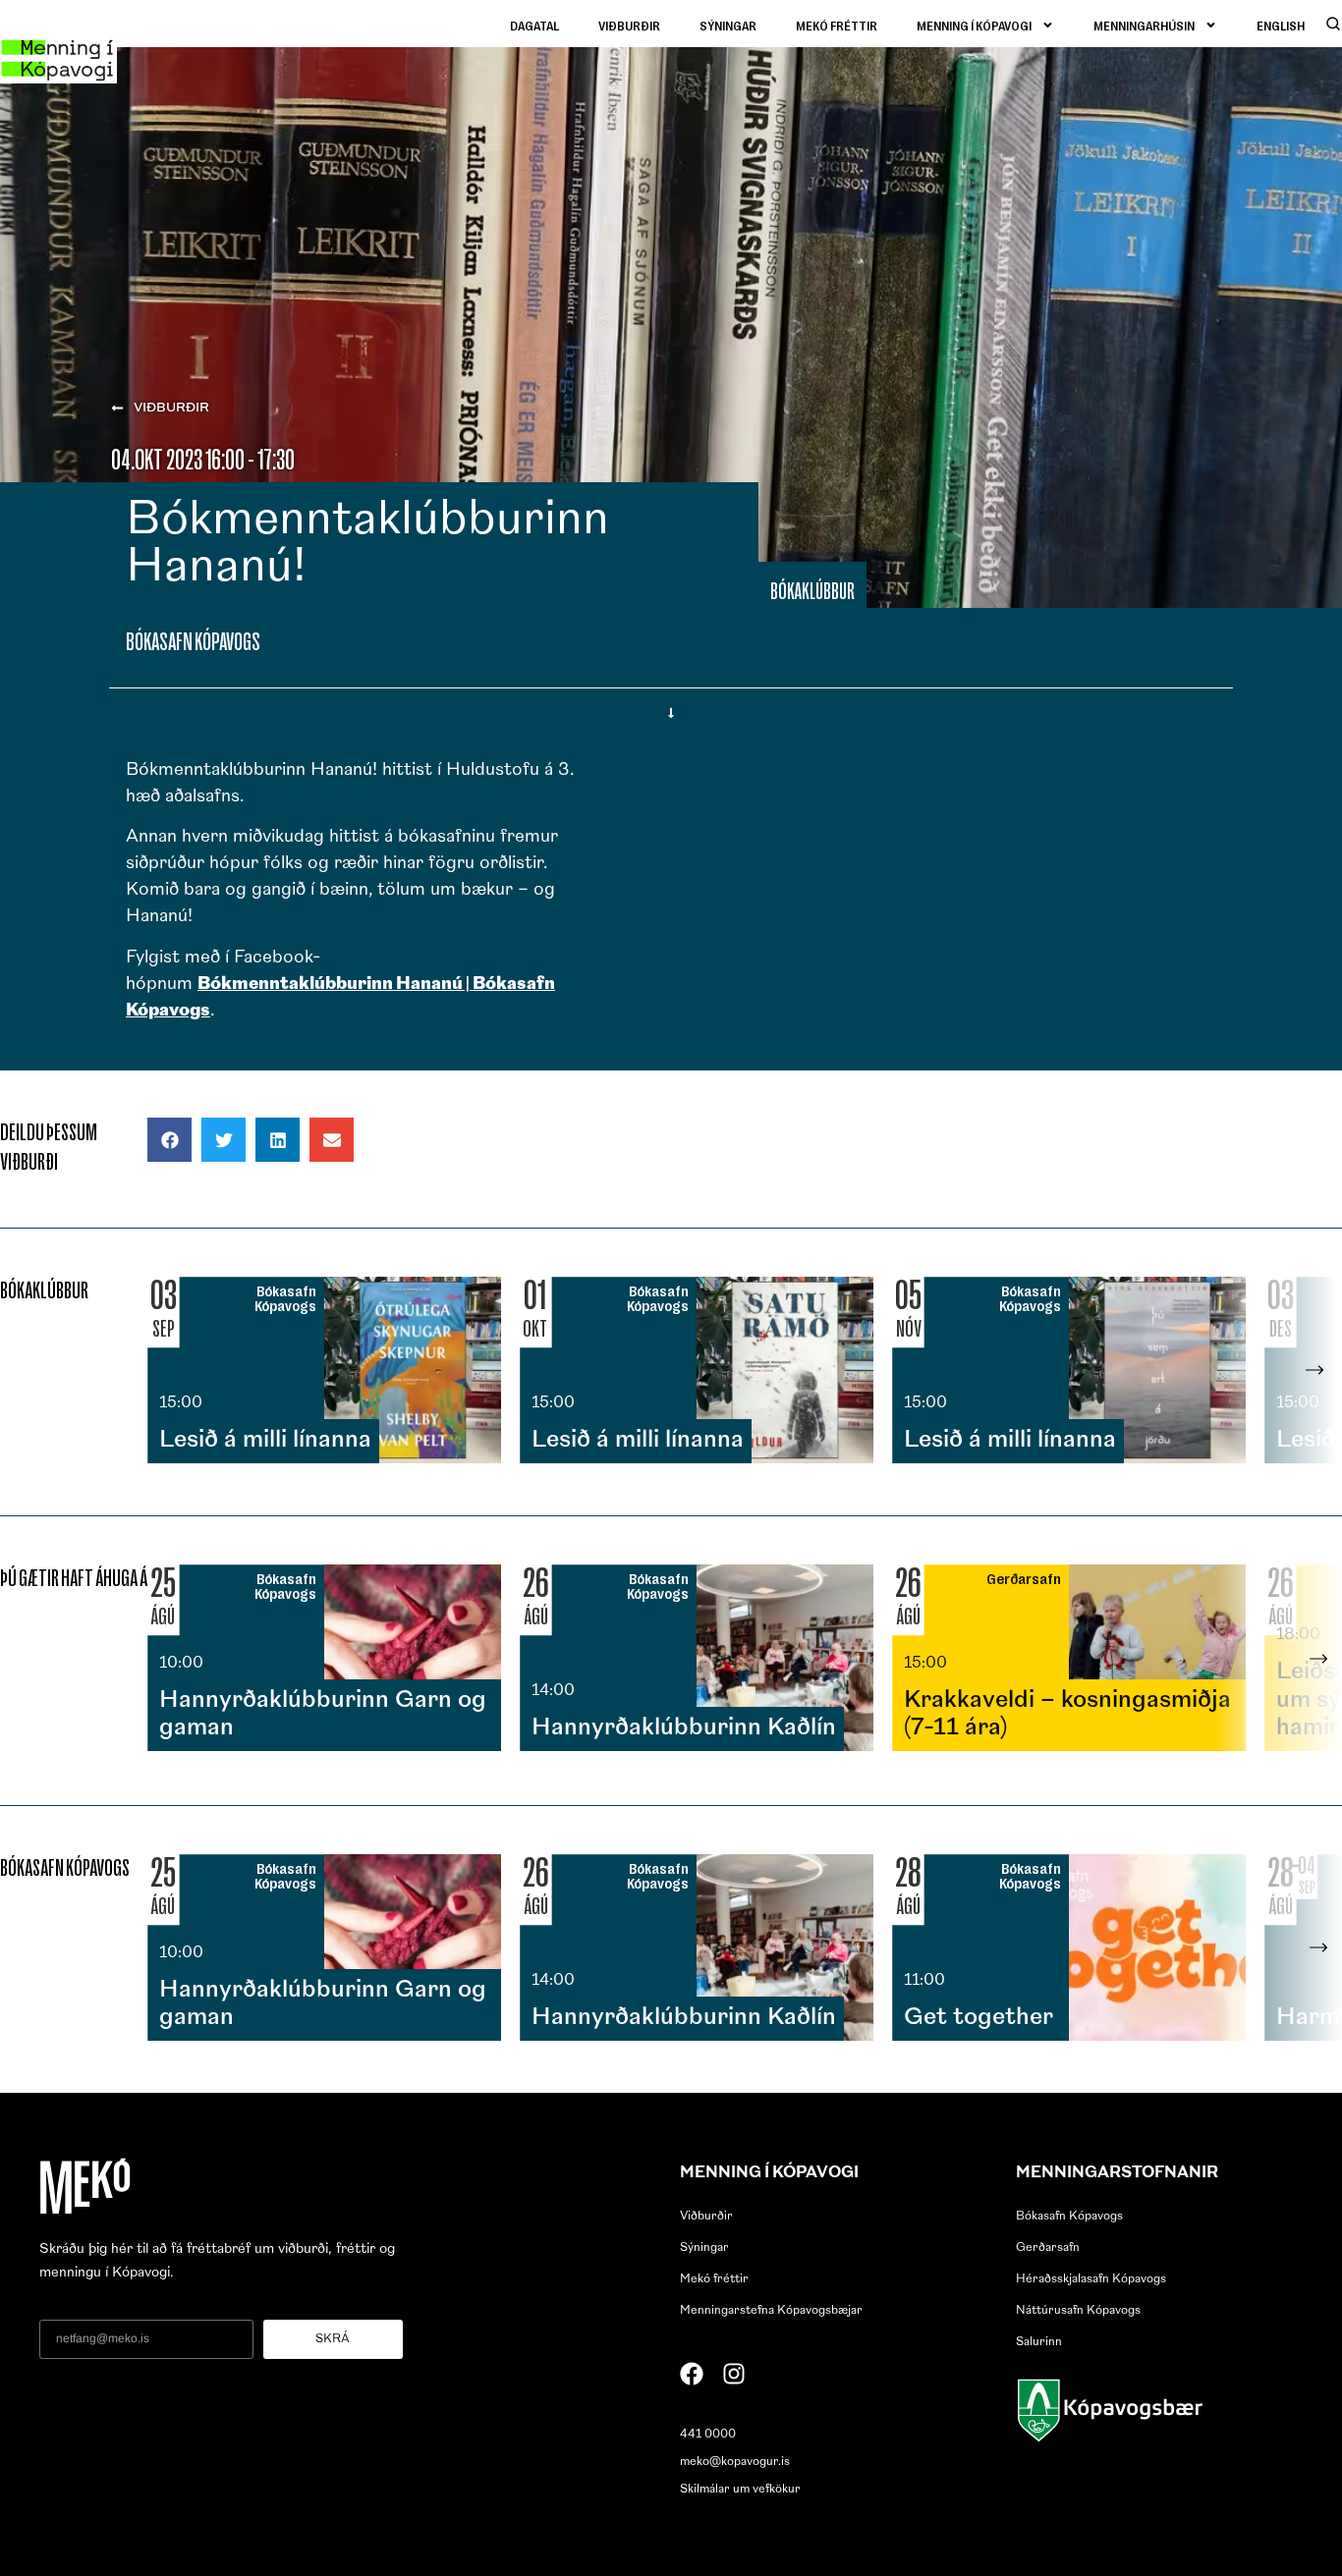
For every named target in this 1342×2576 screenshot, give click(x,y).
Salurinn (1039, 2342)
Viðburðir (629, 25)
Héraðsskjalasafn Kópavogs (1091, 2279)
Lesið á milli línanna (265, 1441)
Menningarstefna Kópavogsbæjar (771, 2311)
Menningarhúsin (1144, 25)
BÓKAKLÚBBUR (812, 591)
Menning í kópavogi (974, 25)
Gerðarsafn (1048, 2248)
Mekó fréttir (837, 25)
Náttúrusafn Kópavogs (1078, 2311)
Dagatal (534, 25)
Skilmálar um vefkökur (740, 2490)
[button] (169, 1140)
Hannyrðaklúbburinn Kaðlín (684, 1728)
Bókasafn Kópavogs (1069, 2217)
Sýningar (728, 25)
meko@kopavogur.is (735, 2462)
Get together (979, 2018)
